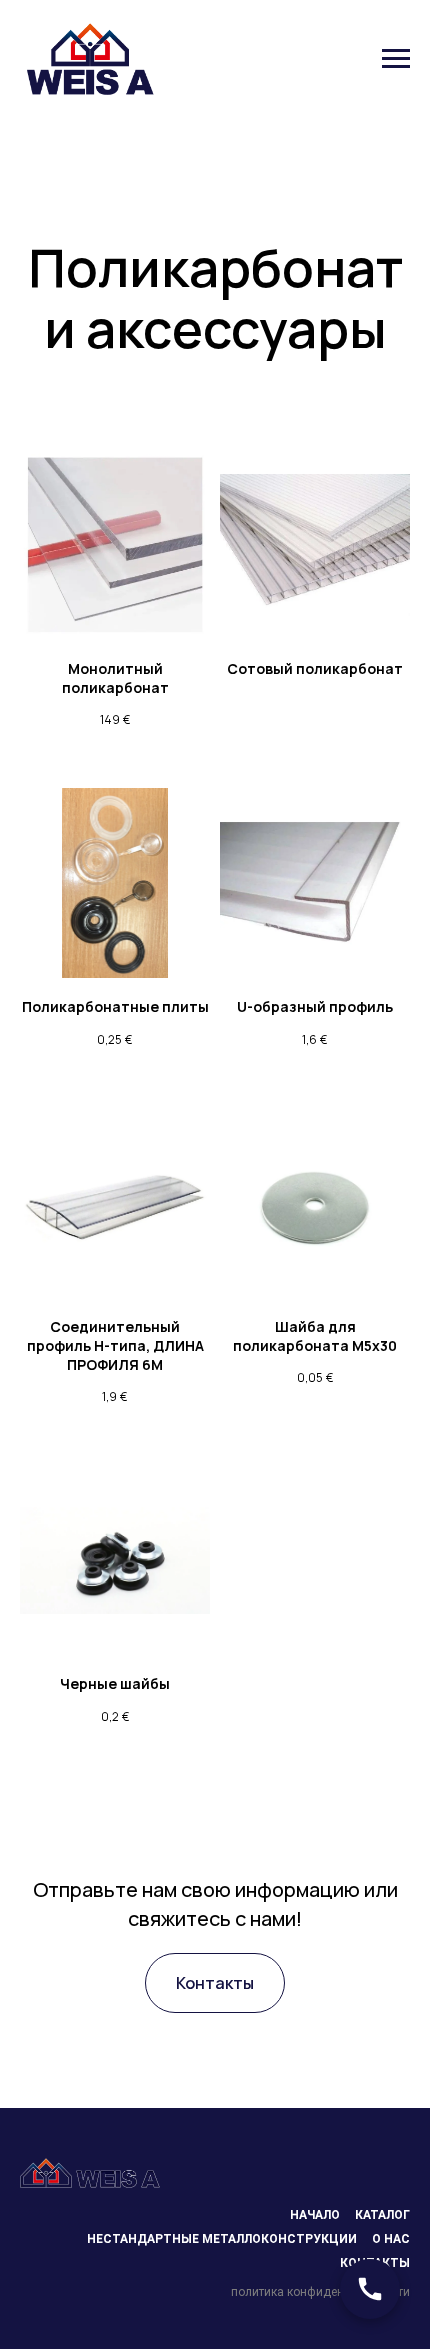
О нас (391, 2239)
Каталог (382, 2215)
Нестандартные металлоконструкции (222, 2239)
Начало (315, 2215)
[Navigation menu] (396, 59)
